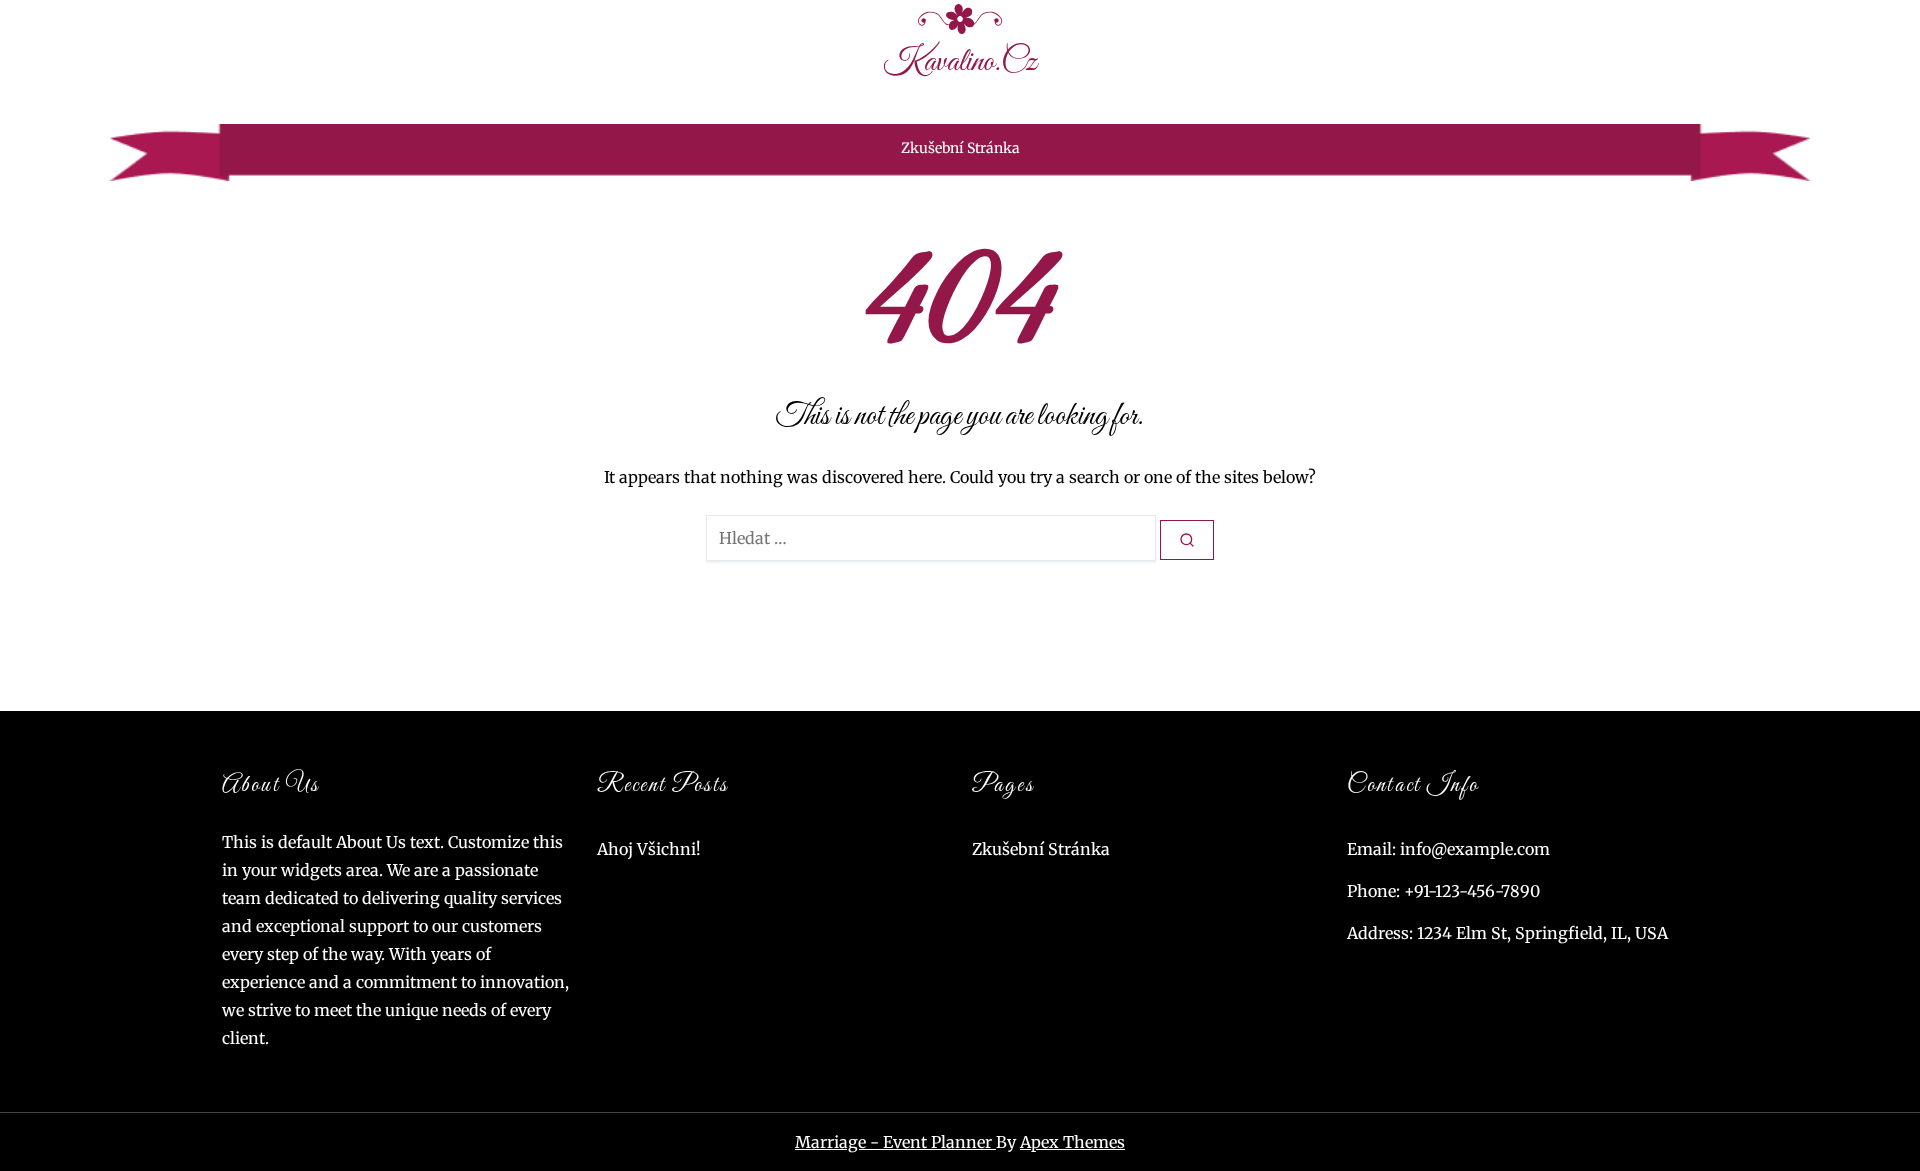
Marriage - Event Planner (895, 1142)
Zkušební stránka (960, 148)
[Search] (1187, 540)
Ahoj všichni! (649, 849)
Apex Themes (1072, 1142)
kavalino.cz (960, 62)
